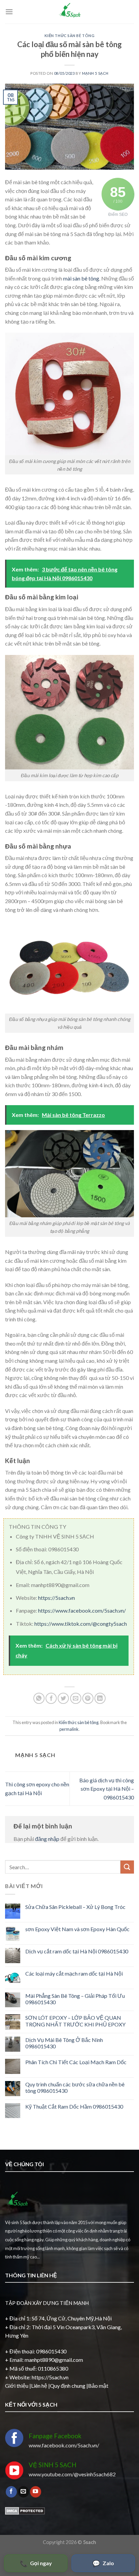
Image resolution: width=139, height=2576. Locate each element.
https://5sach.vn (57, 1598)
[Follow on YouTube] (36, 2492)
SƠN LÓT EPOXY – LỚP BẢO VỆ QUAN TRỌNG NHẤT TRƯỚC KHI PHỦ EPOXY (75, 2021)
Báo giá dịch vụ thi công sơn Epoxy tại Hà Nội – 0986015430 (107, 1789)
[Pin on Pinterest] (88, 1698)
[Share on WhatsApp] (39, 1698)
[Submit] (127, 1867)
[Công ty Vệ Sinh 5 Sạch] (69, 12)
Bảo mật (98, 2386)
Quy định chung (68, 2386)
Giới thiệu (17, 2386)
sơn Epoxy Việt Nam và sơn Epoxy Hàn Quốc (77, 1929)
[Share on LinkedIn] (100, 1698)
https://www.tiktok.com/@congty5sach (81, 1624)
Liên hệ (39, 2386)
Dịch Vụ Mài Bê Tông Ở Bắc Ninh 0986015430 (64, 2043)
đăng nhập (47, 1839)
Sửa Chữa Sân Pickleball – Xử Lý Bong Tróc (75, 1907)
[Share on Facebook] (51, 1698)
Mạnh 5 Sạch (95, 73)
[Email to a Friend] (76, 1698)
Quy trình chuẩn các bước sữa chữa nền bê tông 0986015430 (75, 2087)
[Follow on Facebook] (11, 2492)
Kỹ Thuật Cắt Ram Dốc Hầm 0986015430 (74, 2106)
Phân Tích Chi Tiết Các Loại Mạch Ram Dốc (76, 2062)
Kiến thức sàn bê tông (70, 36)
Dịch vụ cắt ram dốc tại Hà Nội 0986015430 (77, 1951)
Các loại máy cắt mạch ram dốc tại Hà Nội (74, 1973)
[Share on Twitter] (63, 1698)
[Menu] (9, 12)
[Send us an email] (23, 2492)
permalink (69, 1729)
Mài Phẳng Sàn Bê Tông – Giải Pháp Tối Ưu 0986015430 (75, 1999)
